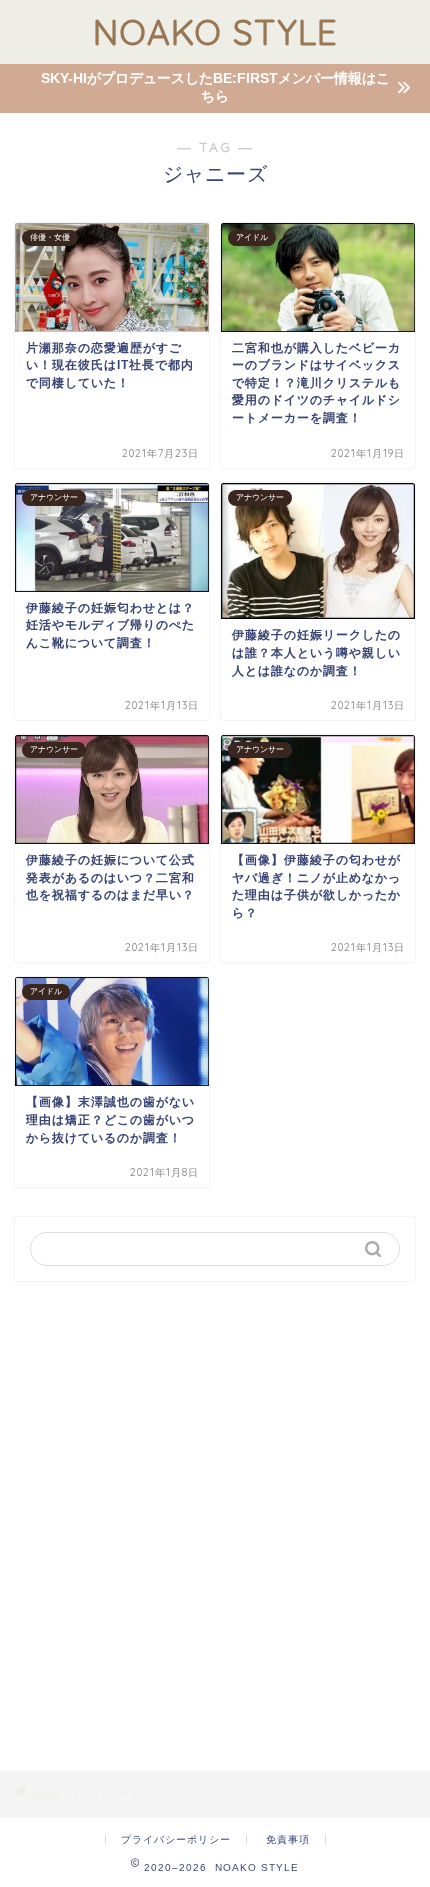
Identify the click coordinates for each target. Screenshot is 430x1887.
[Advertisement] (215, 1526)
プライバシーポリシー (176, 1839)
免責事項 (288, 1839)
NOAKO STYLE (215, 32)
